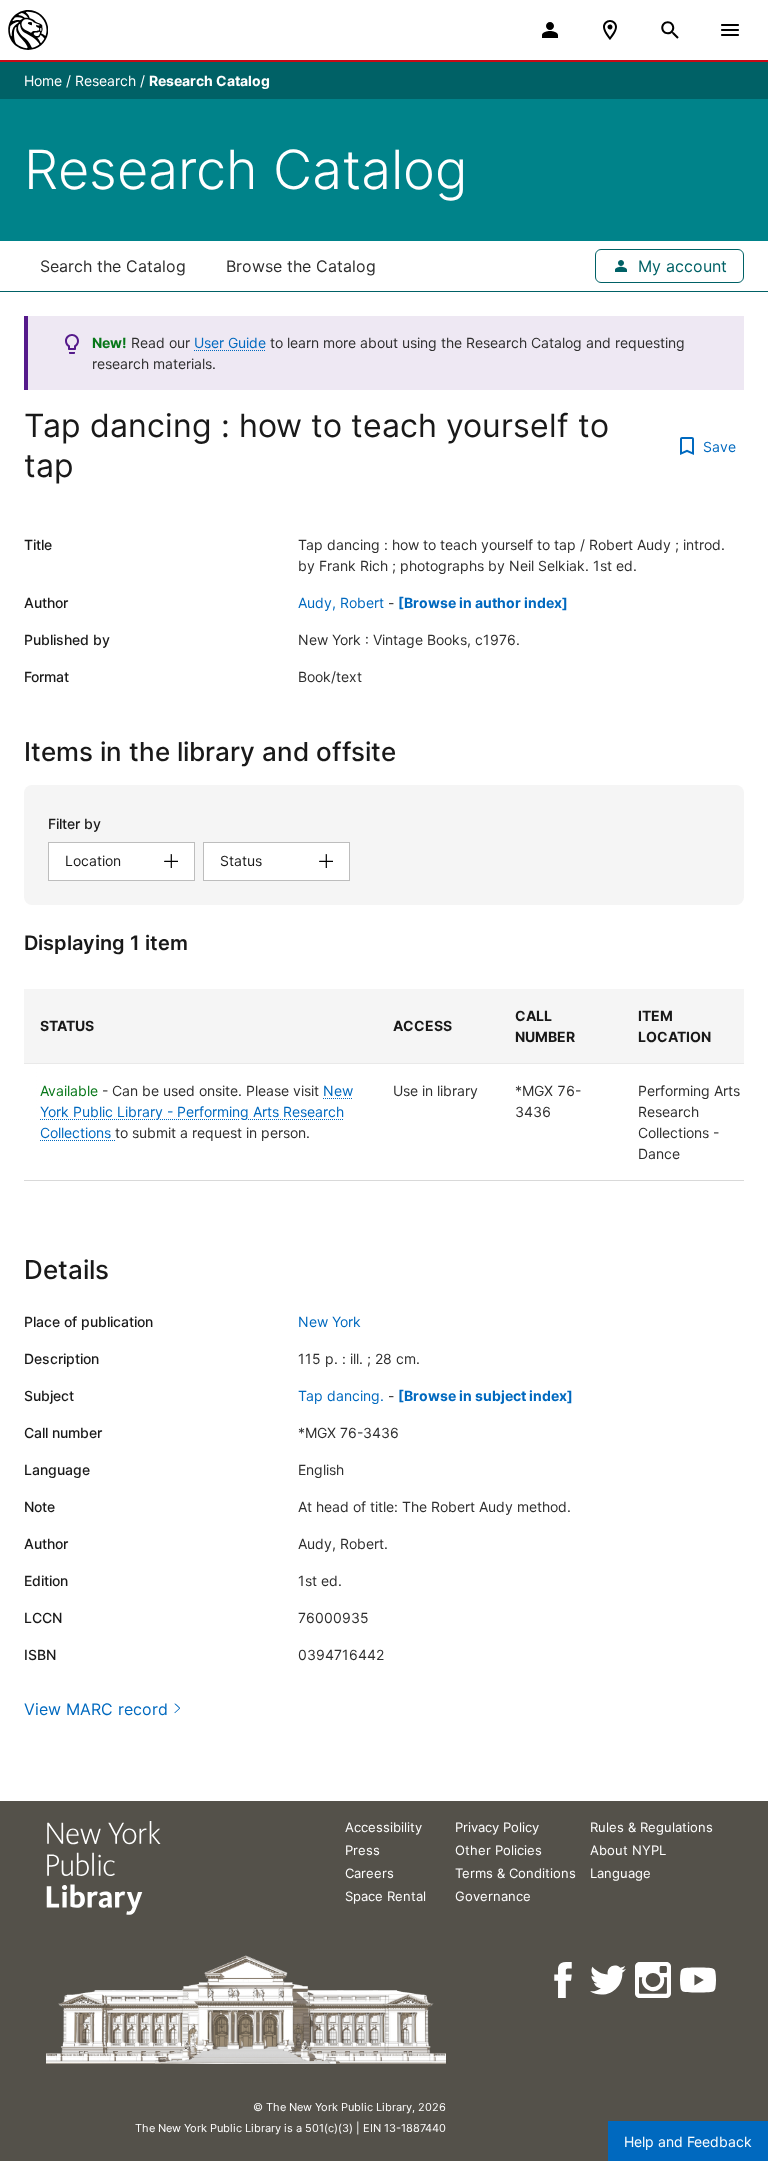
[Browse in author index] (483, 602)
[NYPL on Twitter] (609, 1980)
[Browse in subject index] (485, 1395)
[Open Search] (670, 30)
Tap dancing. (341, 1395)
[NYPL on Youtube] (699, 1980)
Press (362, 1850)
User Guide (230, 342)
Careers (369, 1873)
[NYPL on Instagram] (654, 1980)
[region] (384, 1085)
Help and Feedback (688, 2141)
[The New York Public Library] (28, 30)
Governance (493, 1896)
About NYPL (628, 1850)
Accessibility (383, 1827)
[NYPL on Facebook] (564, 1980)
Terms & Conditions (515, 1873)
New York (329, 1321)
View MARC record (96, 1709)
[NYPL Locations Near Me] (610, 30)
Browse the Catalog (301, 266)
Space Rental (385, 1896)
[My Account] (550, 30)
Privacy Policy (497, 1827)
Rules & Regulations (651, 1827)
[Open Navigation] (730, 30)
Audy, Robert (341, 602)
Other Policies (498, 1850)
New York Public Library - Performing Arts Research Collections (196, 1111)
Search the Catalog (113, 266)
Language (620, 1873)
